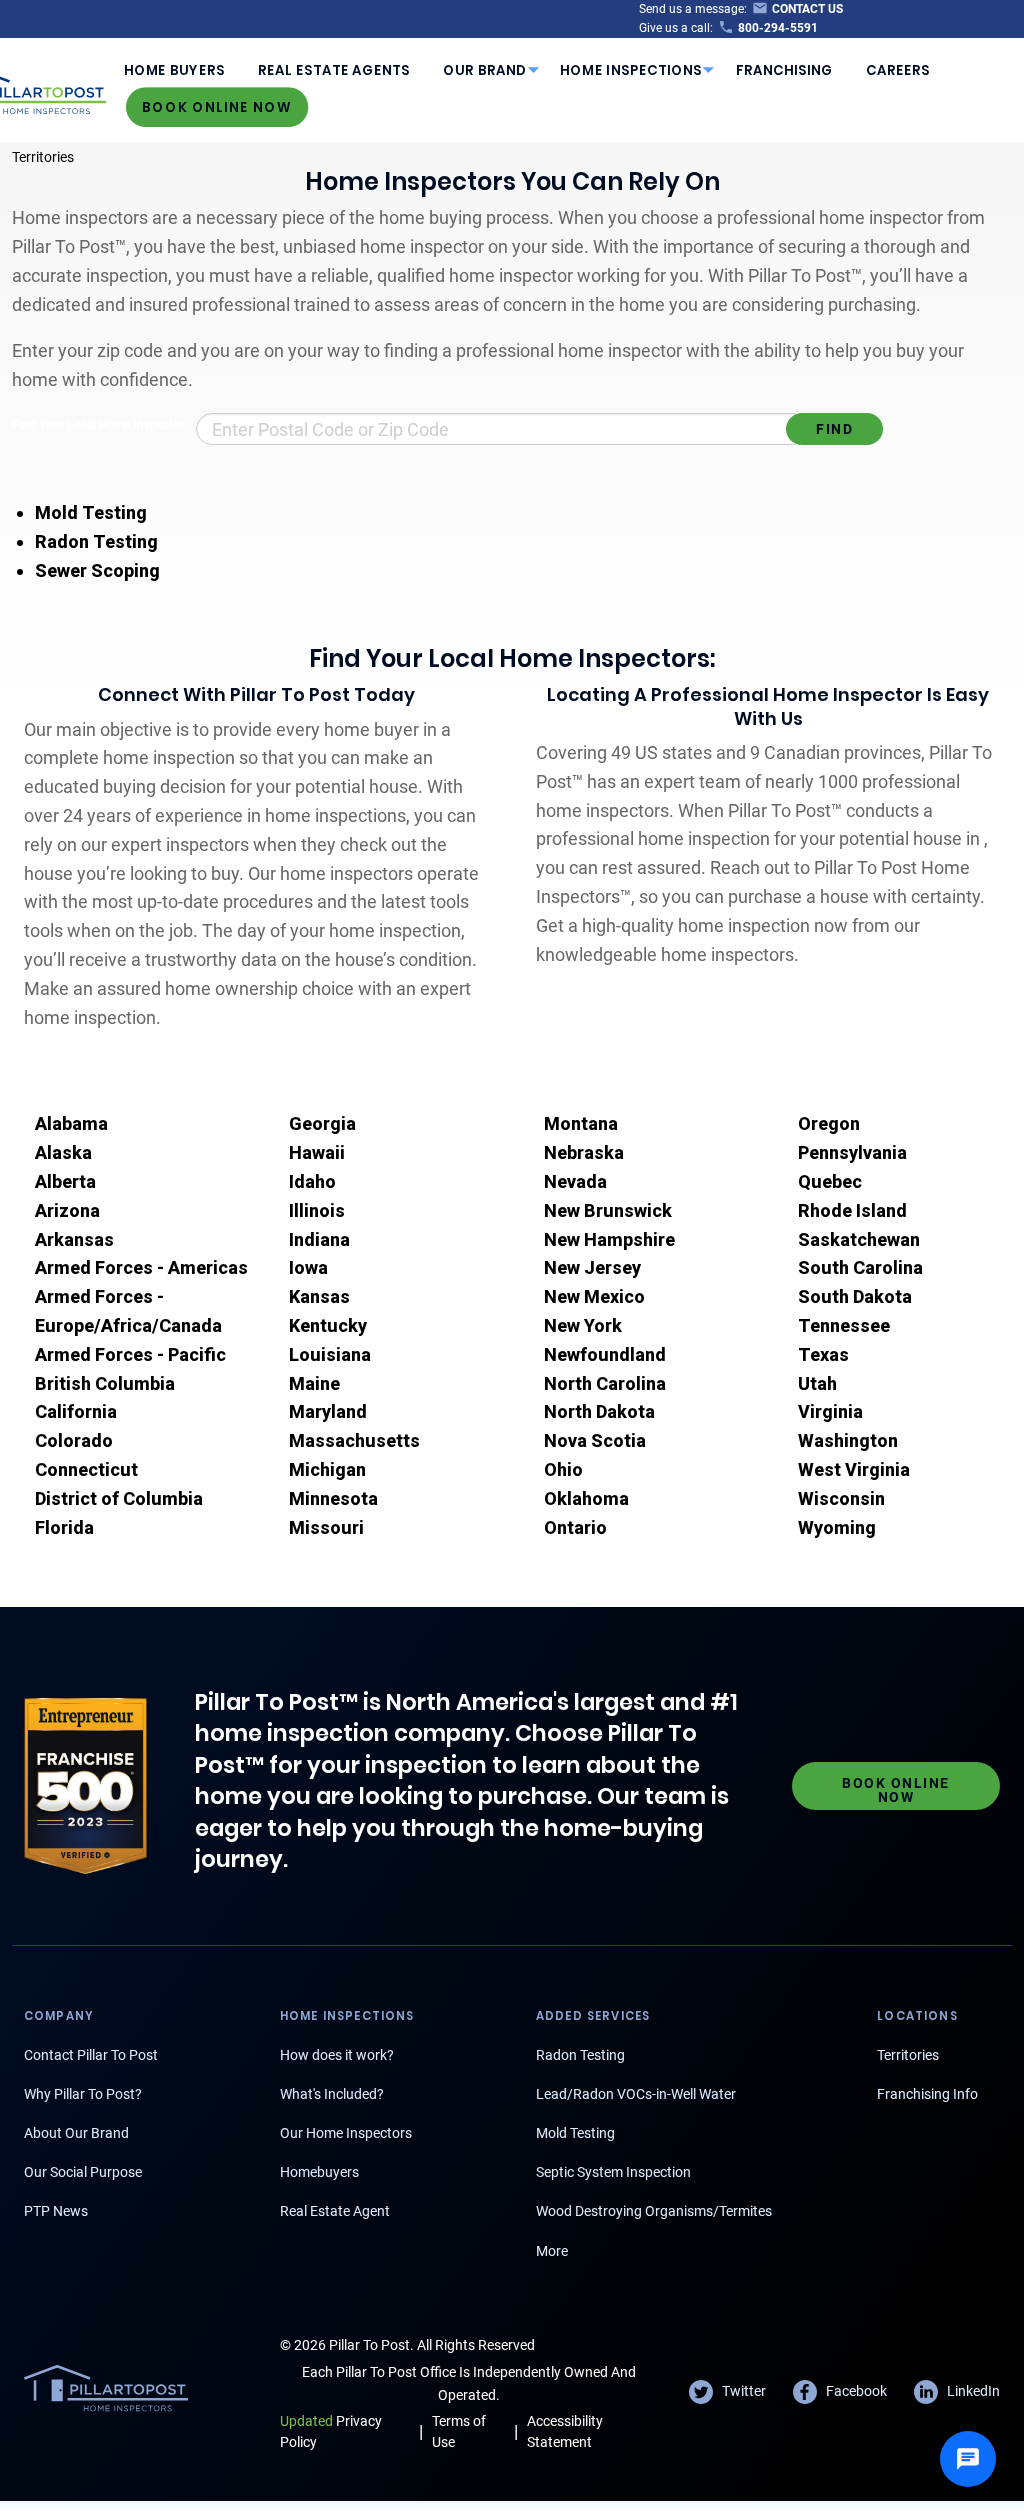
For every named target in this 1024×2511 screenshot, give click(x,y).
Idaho (312, 1181)
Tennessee (844, 1325)
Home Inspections (631, 70)
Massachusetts (354, 1440)
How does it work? (337, 2055)
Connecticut (86, 1469)
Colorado (74, 1440)
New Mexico (594, 1296)
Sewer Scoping (97, 570)
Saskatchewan (859, 1239)
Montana (581, 1123)
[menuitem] (174, 70)
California (76, 1411)
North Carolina (605, 1383)
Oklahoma (586, 1498)
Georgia (322, 1123)
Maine (314, 1383)
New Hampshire (609, 1239)
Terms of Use (459, 2431)
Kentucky (328, 1325)
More (552, 2251)
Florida (64, 1527)
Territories (43, 157)
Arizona (67, 1210)
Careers (898, 70)
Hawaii (317, 1152)
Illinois (317, 1210)
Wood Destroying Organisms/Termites (654, 2211)
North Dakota (599, 1411)
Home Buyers (174, 70)
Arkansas (74, 1239)
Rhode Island (852, 1210)
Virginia (830, 1411)
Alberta (65, 1181)
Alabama (71, 1123)
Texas (823, 1354)
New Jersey (592, 1267)
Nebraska (584, 1152)
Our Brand (484, 70)
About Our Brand (76, 2133)
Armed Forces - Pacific (130, 1354)
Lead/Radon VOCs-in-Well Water (636, 2094)
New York (583, 1325)
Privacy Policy (331, 2431)
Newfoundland (605, 1354)
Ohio (563, 1469)
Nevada (575, 1181)
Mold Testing (91, 512)
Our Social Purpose (83, 2172)
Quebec (830, 1181)
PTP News (56, 2211)
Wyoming (837, 1527)
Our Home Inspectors (346, 2133)
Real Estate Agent (335, 2211)
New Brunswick (608, 1210)
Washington (848, 1440)
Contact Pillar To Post (91, 2055)
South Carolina (860, 1267)
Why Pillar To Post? (83, 2094)
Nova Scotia (595, 1440)
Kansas (319, 1296)
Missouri (326, 1527)
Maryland (328, 1411)
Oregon (829, 1123)
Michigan (327, 1469)
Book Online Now (217, 106)
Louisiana (330, 1354)
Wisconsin (841, 1498)
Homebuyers (319, 2172)
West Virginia (854, 1469)
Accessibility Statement (565, 2431)
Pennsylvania (852, 1152)
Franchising (784, 70)
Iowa (308, 1267)
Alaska (63, 1152)
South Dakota (855, 1296)
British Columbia (105, 1383)
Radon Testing (96, 541)
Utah (817, 1383)
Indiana (319, 1239)
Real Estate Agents (334, 70)
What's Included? (332, 2094)
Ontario (575, 1527)
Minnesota (333, 1498)
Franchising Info (927, 2094)
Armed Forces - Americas (141, 1267)
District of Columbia (119, 1498)
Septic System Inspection (613, 2172)
